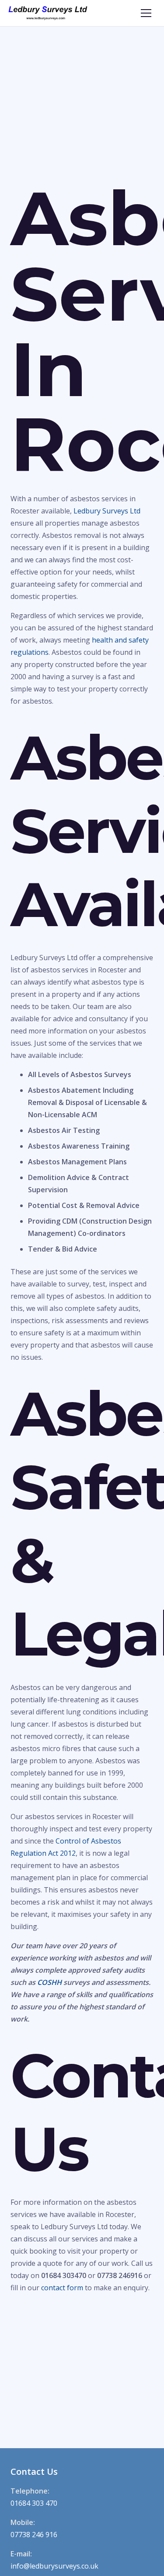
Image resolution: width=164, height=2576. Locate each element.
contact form (62, 2288)
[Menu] (146, 13)
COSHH (49, 1982)
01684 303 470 (34, 2503)
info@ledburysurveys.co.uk (54, 2566)
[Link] (48, 13)
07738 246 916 (34, 2535)
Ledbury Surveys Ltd (107, 511)
